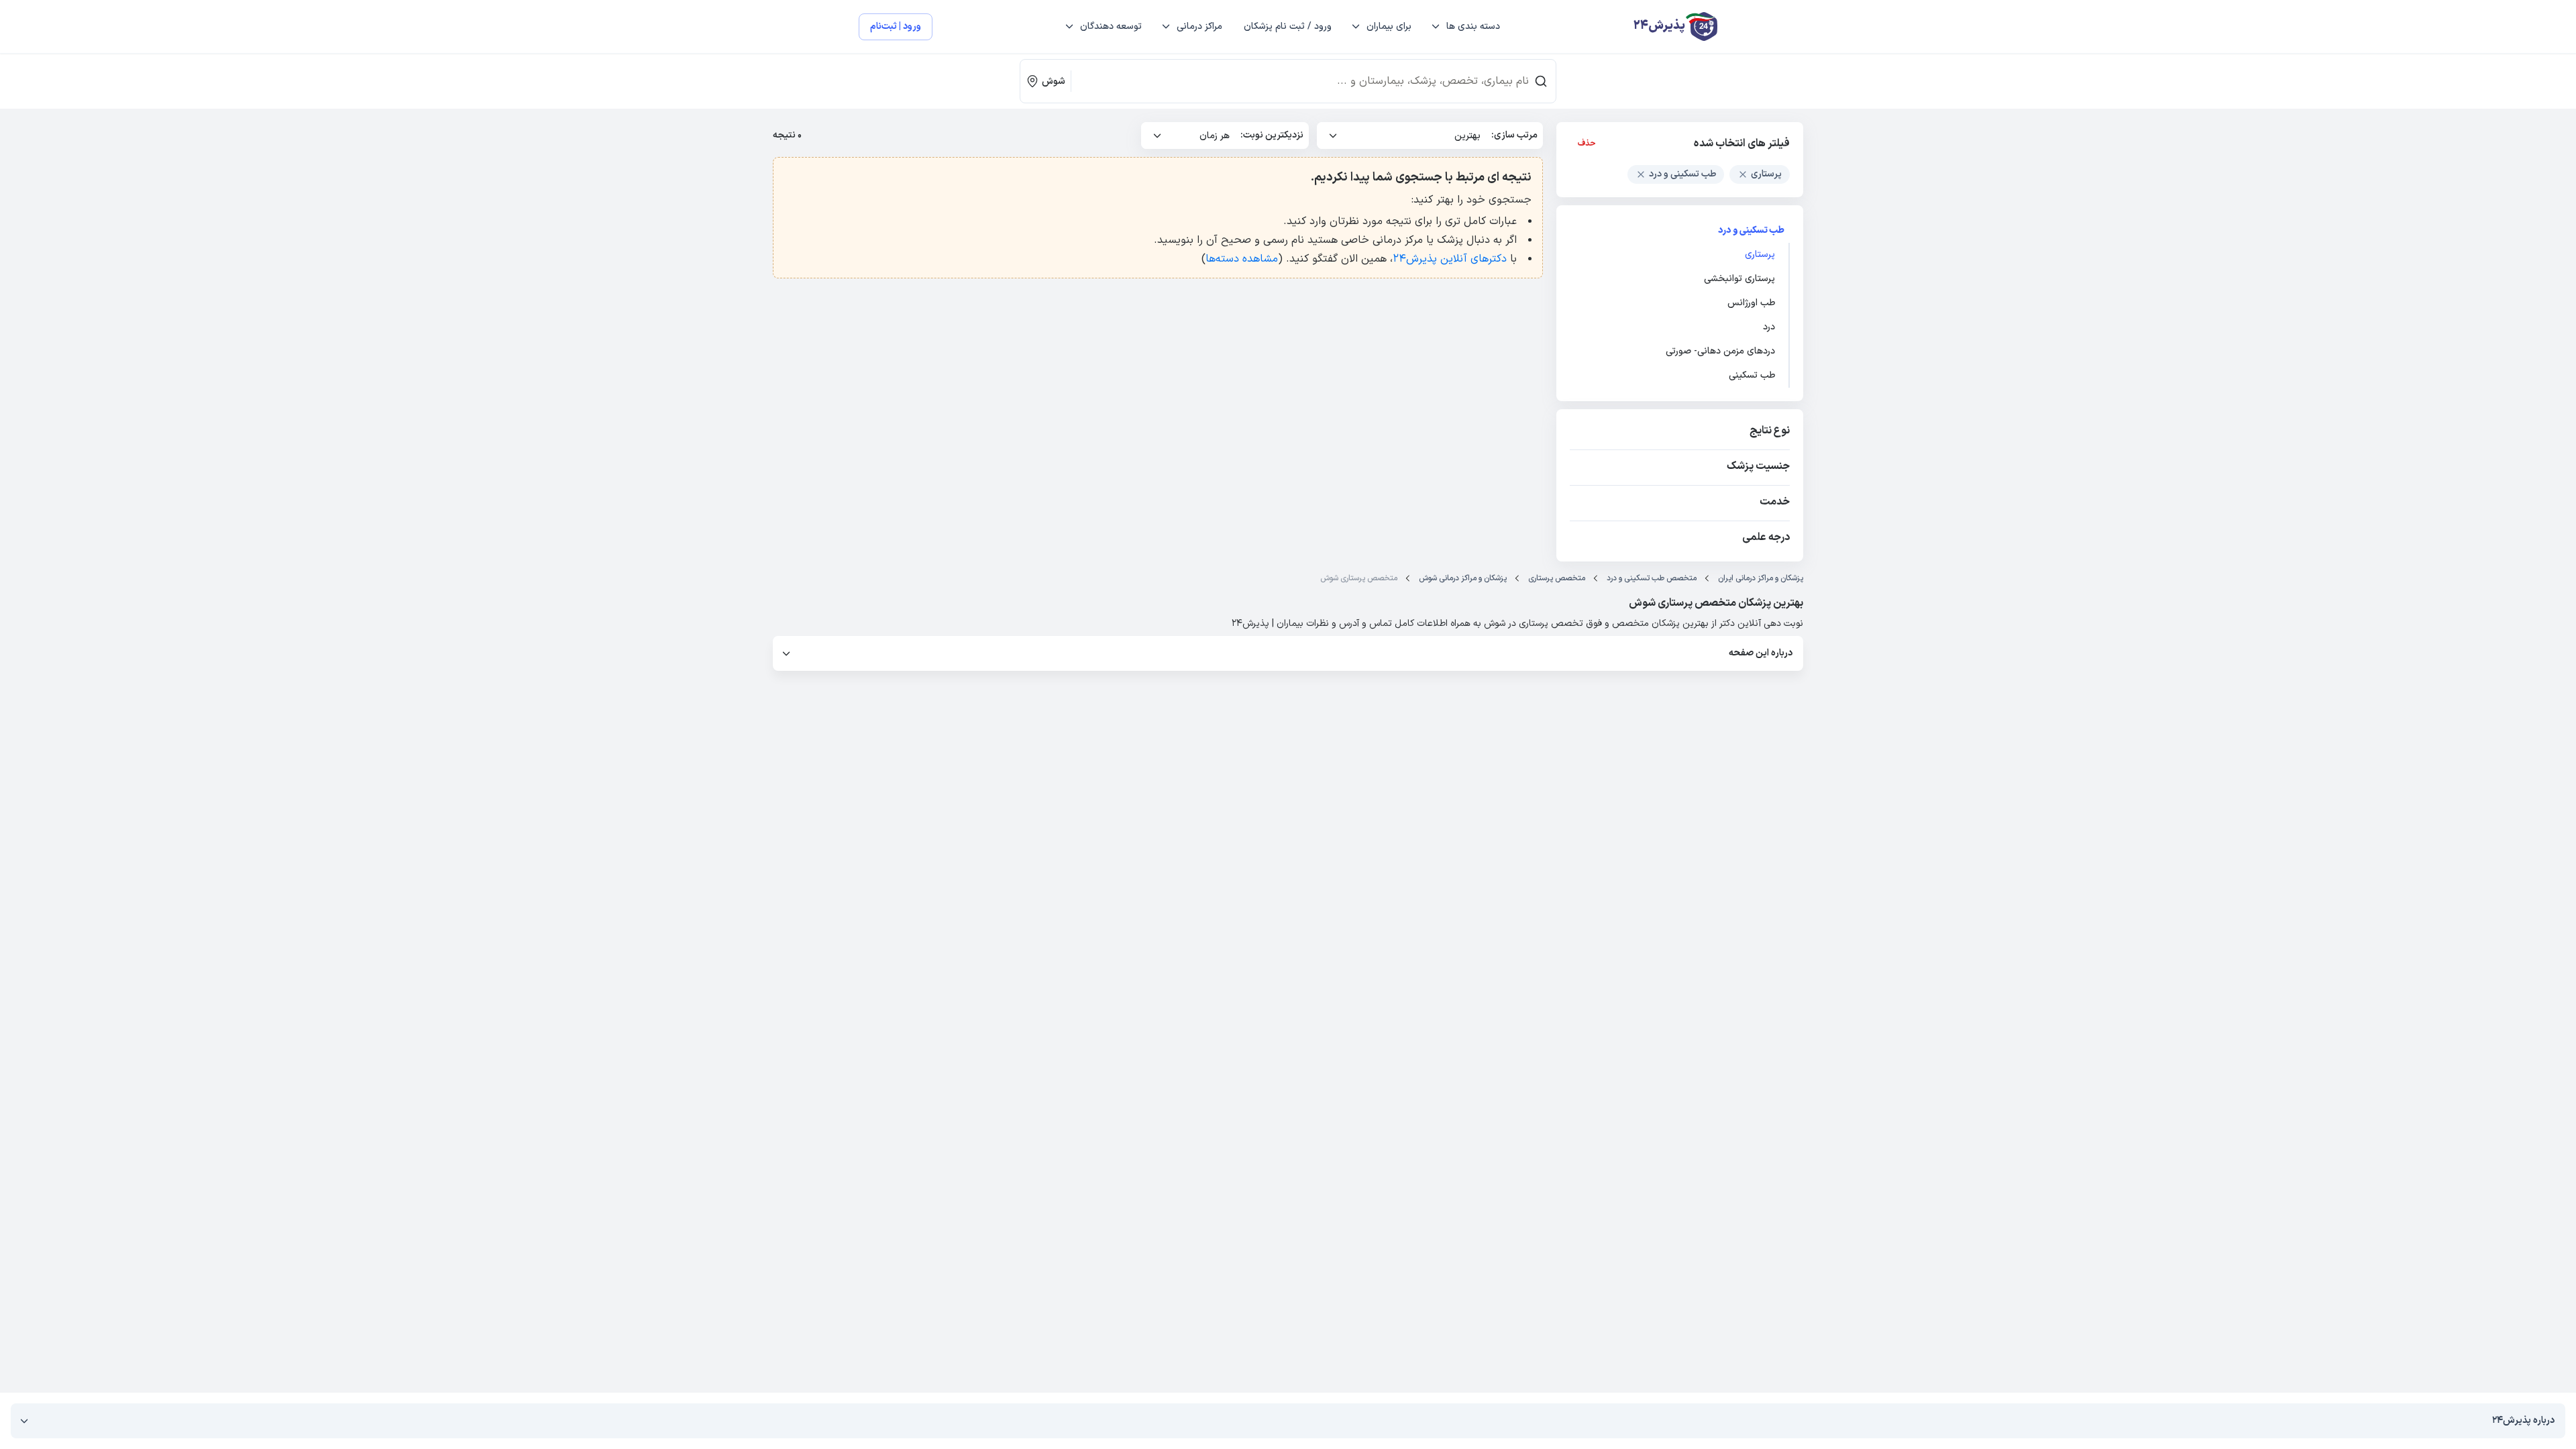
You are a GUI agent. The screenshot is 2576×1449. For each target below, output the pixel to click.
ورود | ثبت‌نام (896, 26)
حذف (1587, 144)
